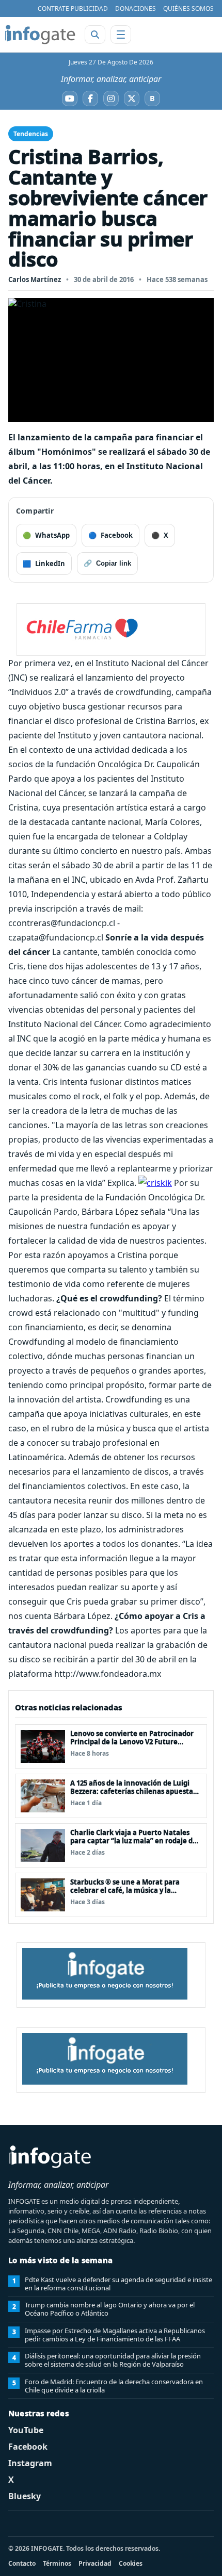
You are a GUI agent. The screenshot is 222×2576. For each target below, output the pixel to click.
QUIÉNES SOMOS (188, 9)
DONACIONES (136, 9)
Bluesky (25, 2496)
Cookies (131, 2563)
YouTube (26, 2430)
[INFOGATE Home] (40, 35)
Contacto (22, 2563)
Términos (57, 2563)
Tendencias (31, 134)
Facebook (28, 2447)
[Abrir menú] (121, 35)
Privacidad (95, 2563)
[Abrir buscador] (95, 35)
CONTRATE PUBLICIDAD (73, 9)
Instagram (30, 2463)
